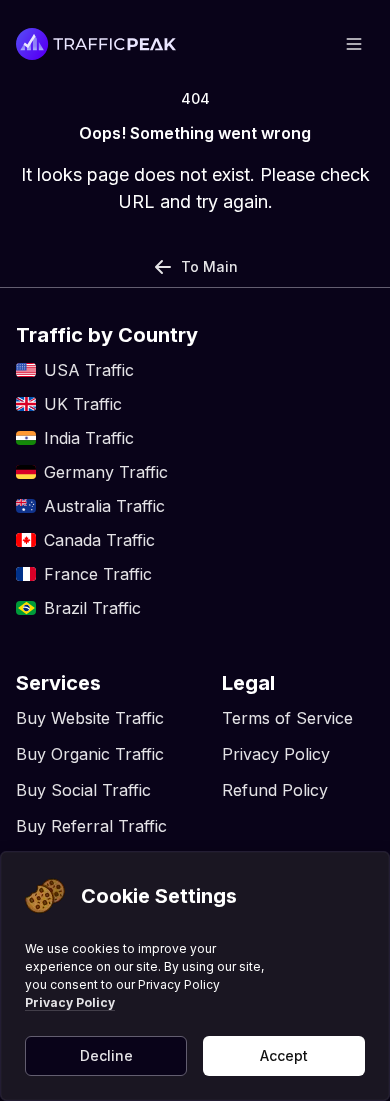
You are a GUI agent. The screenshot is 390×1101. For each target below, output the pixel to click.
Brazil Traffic (92, 608)
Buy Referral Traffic (91, 826)
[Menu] (354, 44)
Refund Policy (275, 790)
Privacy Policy (70, 1002)
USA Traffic (89, 370)
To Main (209, 266)
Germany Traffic (106, 472)
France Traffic (98, 574)
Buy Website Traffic (90, 718)
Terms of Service (287, 718)
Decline (106, 1055)
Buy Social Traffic (83, 790)
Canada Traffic (99, 540)
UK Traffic (83, 404)
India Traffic (89, 438)
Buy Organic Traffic (90, 754)
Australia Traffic (104, 506)
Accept (284, 1055)
